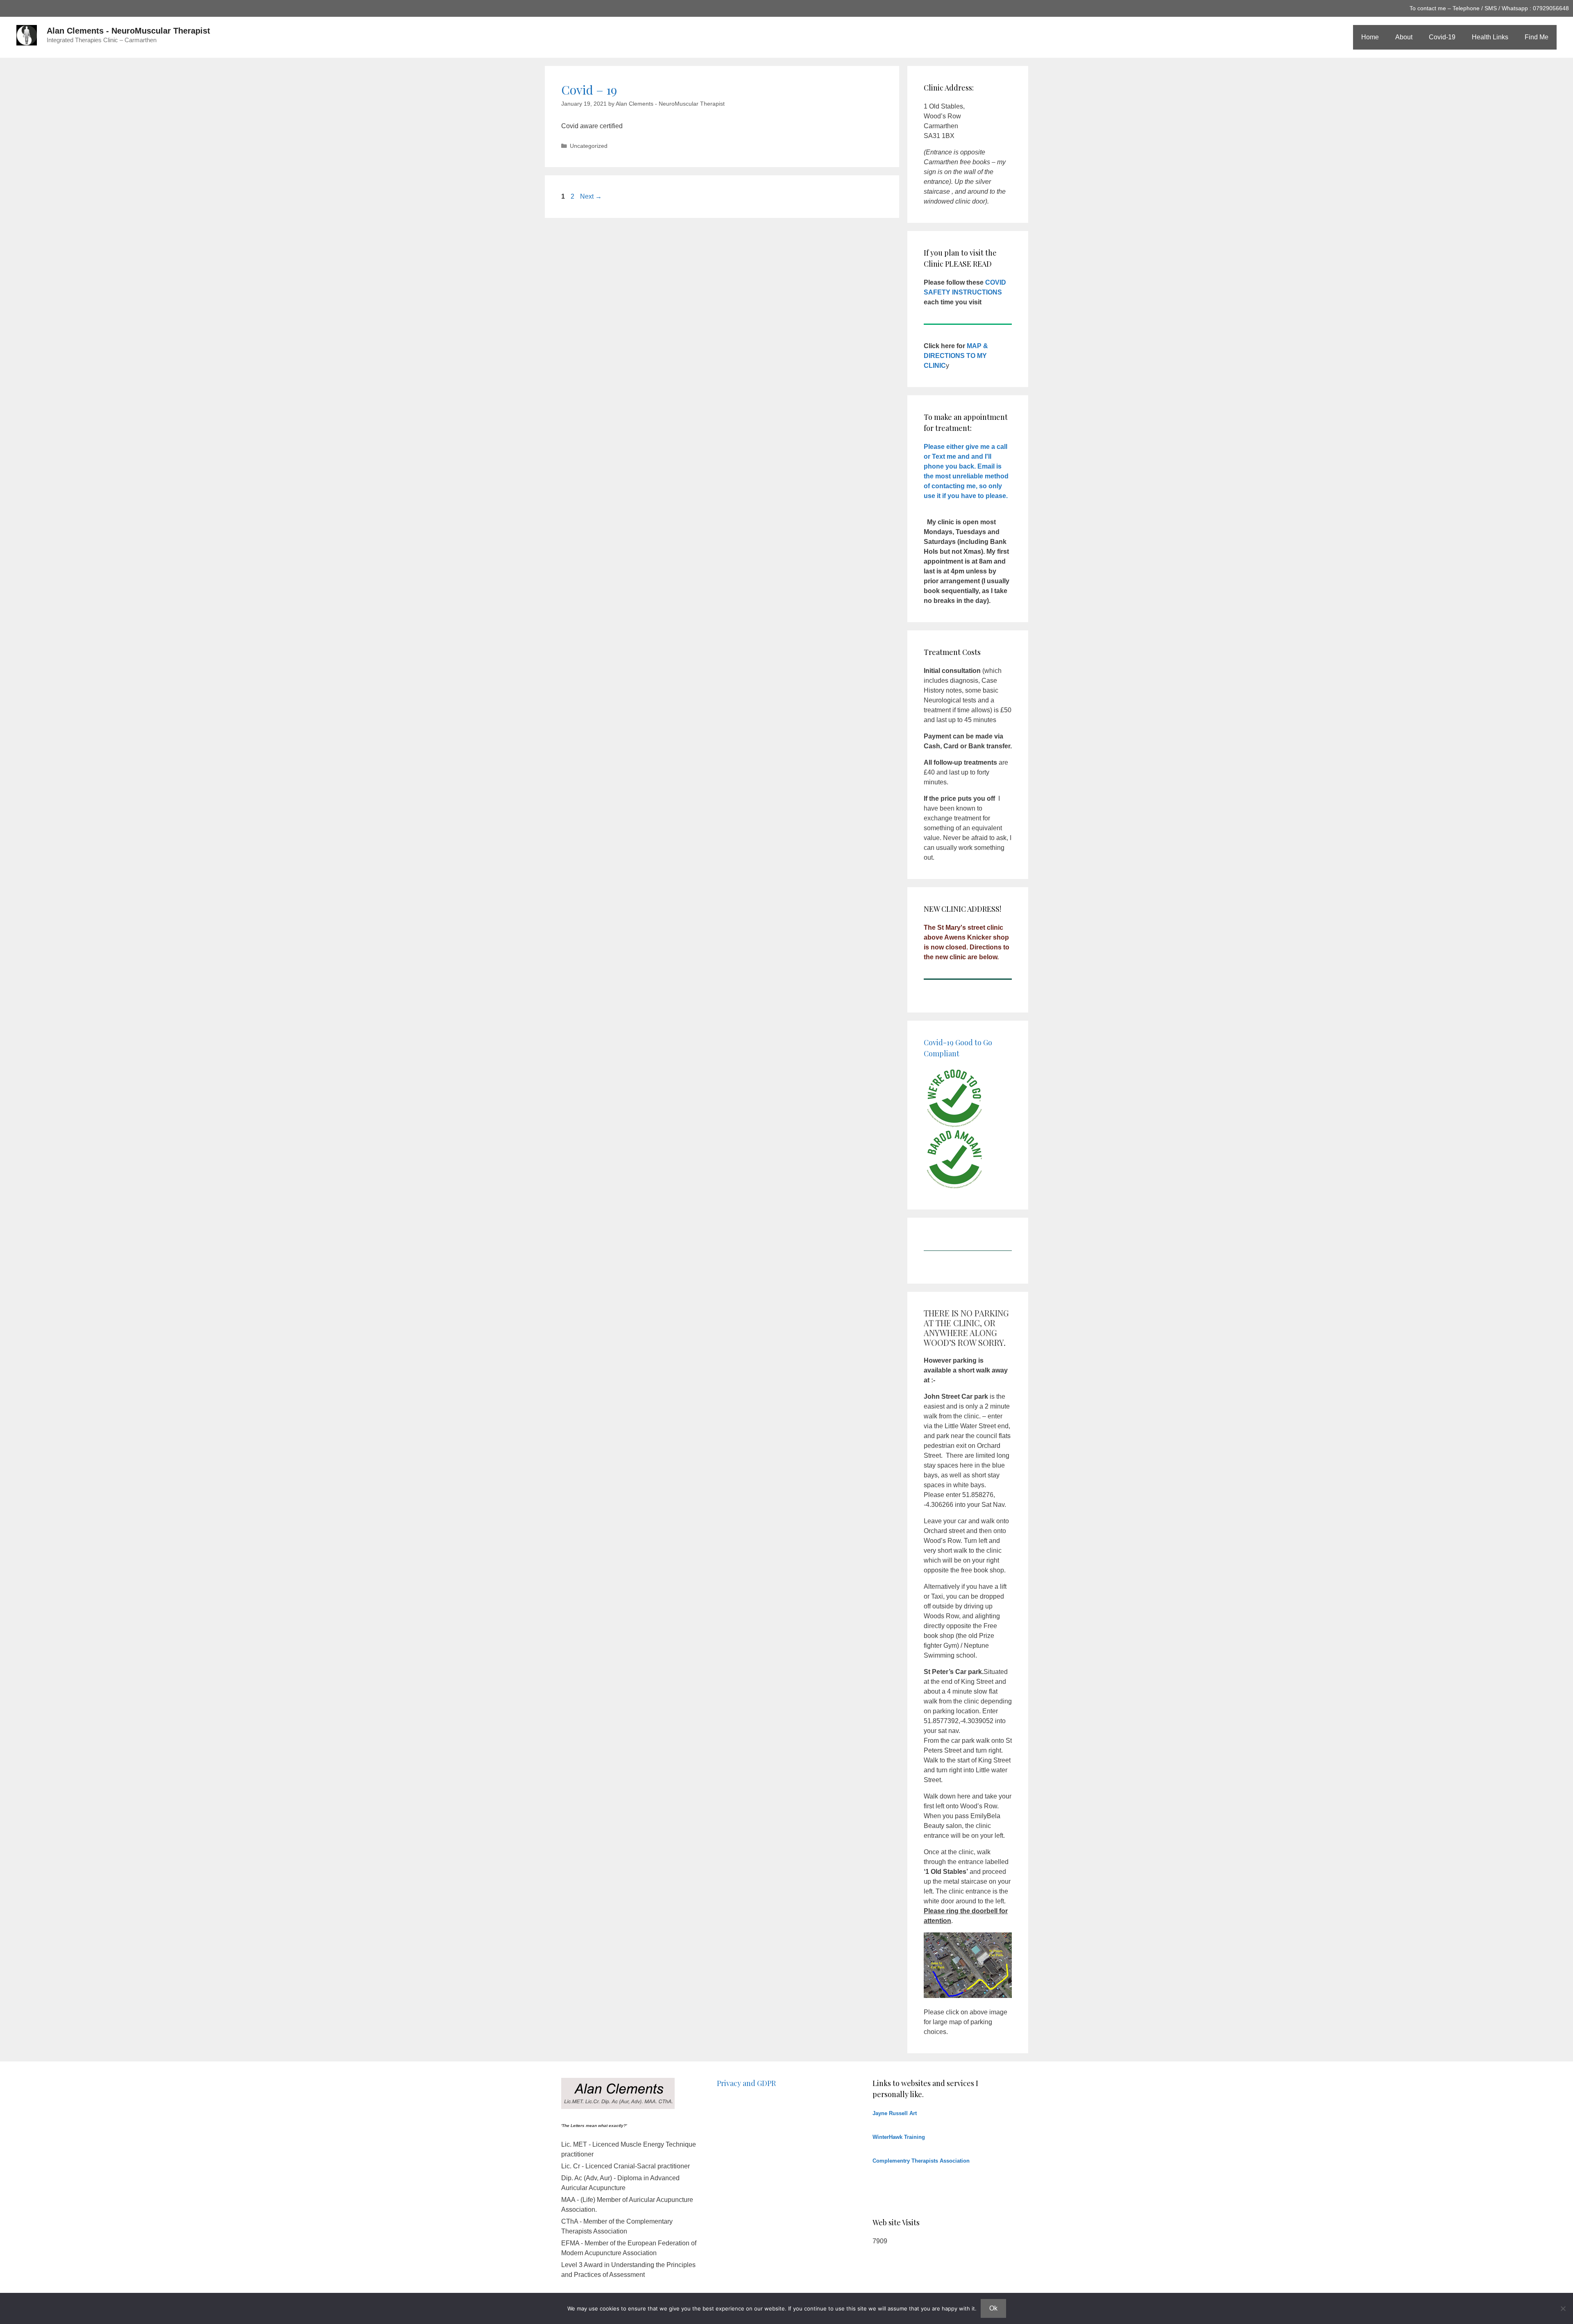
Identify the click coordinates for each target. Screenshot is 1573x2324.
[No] (1563, 2308)
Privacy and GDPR (746, 2083)
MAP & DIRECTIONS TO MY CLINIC (956, 356)
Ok (993, 2308)
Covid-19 (1442, 37)
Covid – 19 (589, 90)
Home (1370, 37)
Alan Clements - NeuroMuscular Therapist (128, 31)
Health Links (1490, 37)
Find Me (1537, 37)
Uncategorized (589, 146)
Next (591, 196)
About (1404, 37)
